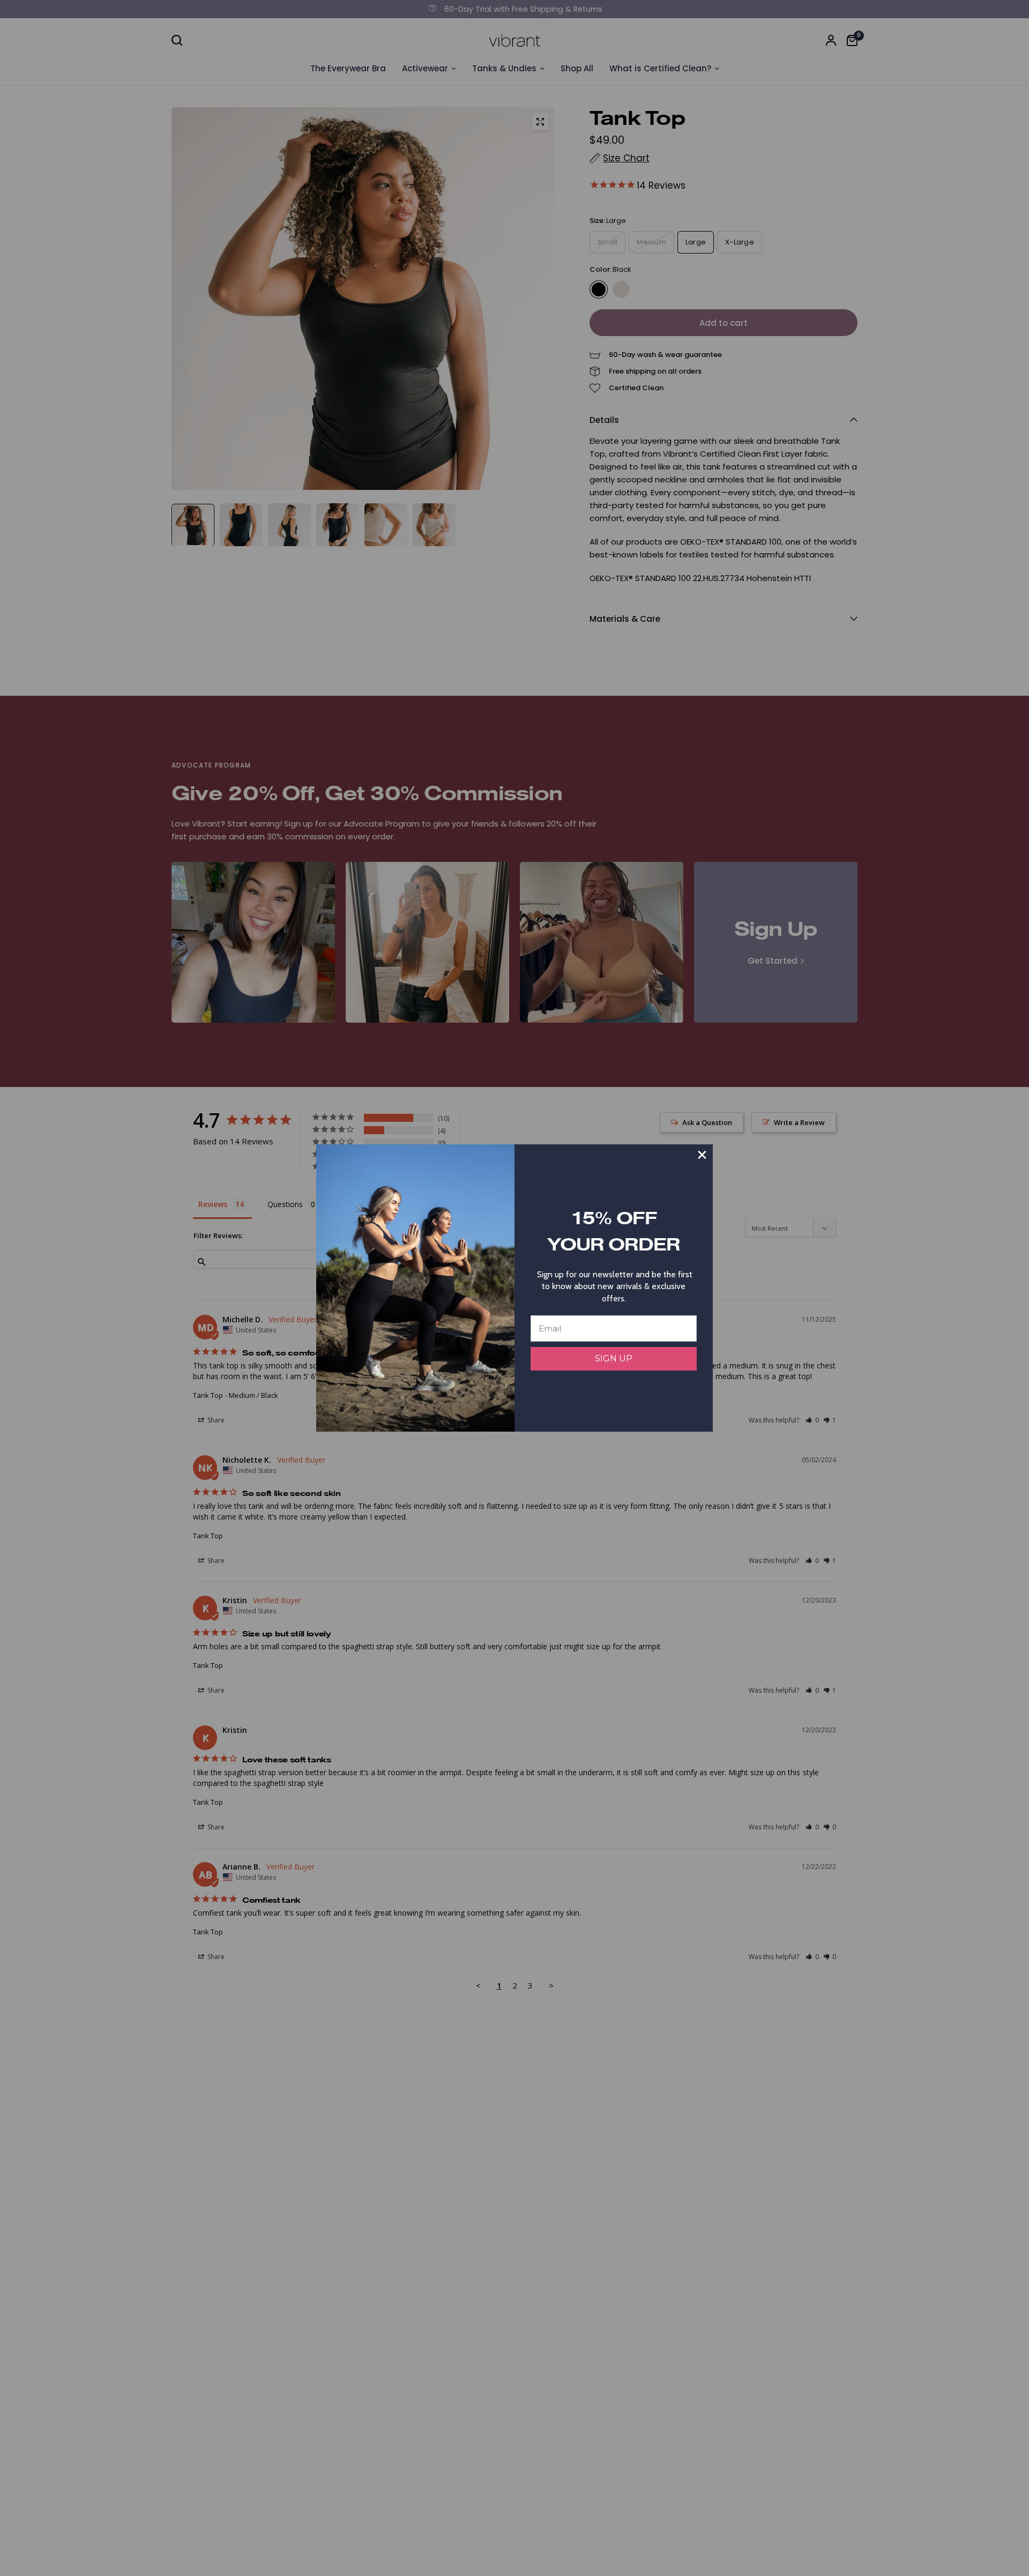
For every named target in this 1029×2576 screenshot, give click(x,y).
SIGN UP (614, 1358)
